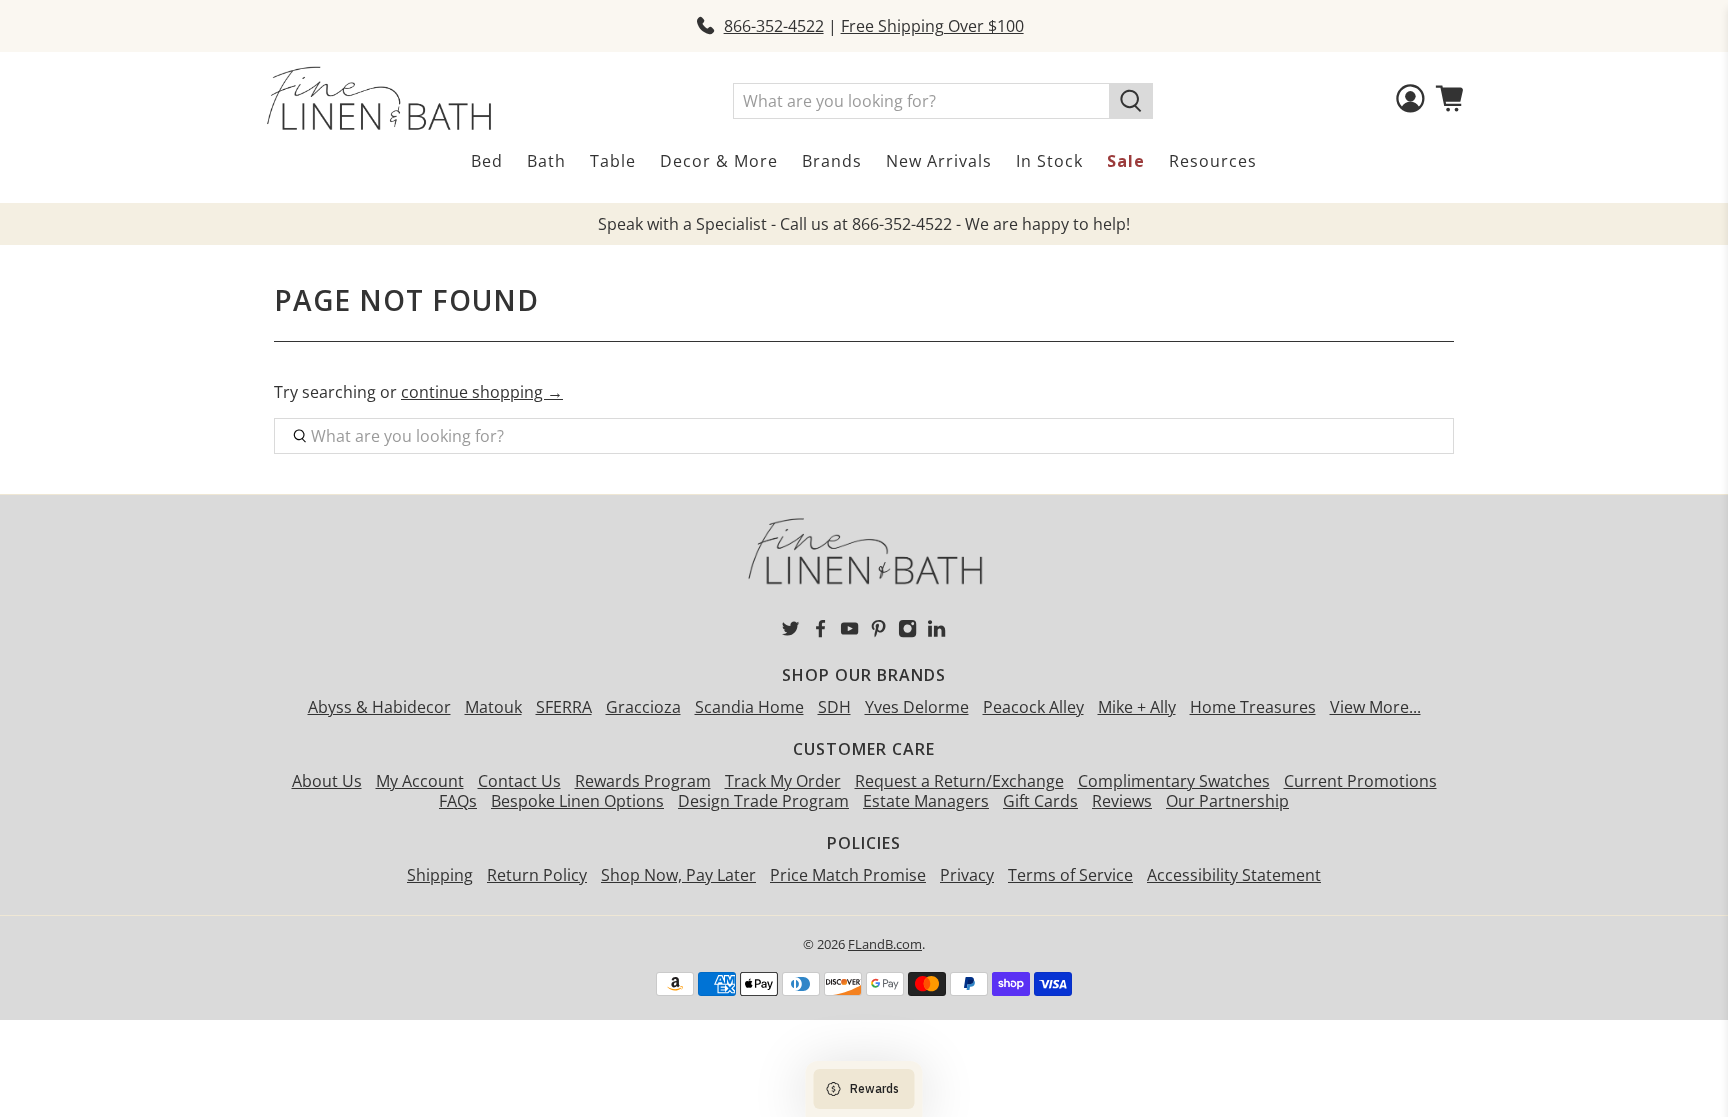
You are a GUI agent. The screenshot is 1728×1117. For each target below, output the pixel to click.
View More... (1375, 707)
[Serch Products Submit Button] (1131, 101)
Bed (487, 161)
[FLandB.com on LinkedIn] (936, 633)
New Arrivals (939, 161)
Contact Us (519, 781)
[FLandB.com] (379, 98)
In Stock (1049, 161)
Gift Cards (1040, 801)
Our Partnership (1227, 801)
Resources (1213, 161)
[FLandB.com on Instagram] (907, 633)
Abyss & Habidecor (379, 707)
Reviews (1122, 801)
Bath (546, 161)
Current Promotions (1360, 781)
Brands (832, 161)
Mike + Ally (1137, 707)
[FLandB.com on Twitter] (790, 633)
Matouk (493, 707)
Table (613, 161)
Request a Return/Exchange (959, 781)
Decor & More (719, 161)
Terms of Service (1070, 875)
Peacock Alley (1033, 707)
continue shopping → (482, 392)
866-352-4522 (774, 26)
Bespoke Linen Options (577, 801)
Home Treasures (1253, 707)
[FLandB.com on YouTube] (849, 633)
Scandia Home (749, 707)
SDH (834, 707)
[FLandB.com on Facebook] (820, 633)
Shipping (440, 875)
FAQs (458, 801)
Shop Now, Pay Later (678, 875)
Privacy (967, 875)
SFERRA (564, 707)
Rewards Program (643, 781)
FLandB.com (885, 944)
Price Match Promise (848, 875)
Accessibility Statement (1234, 875)
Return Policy (537, 875)
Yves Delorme (917, 707)
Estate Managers (926, 801)
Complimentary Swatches (1174, 781)
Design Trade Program (763, 801)
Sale (1126, 161)
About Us (327, 781)
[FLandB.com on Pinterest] (878, 633)
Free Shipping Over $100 (932, 26)
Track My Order (783, 781)
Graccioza (643, 707)
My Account (420, 781)
